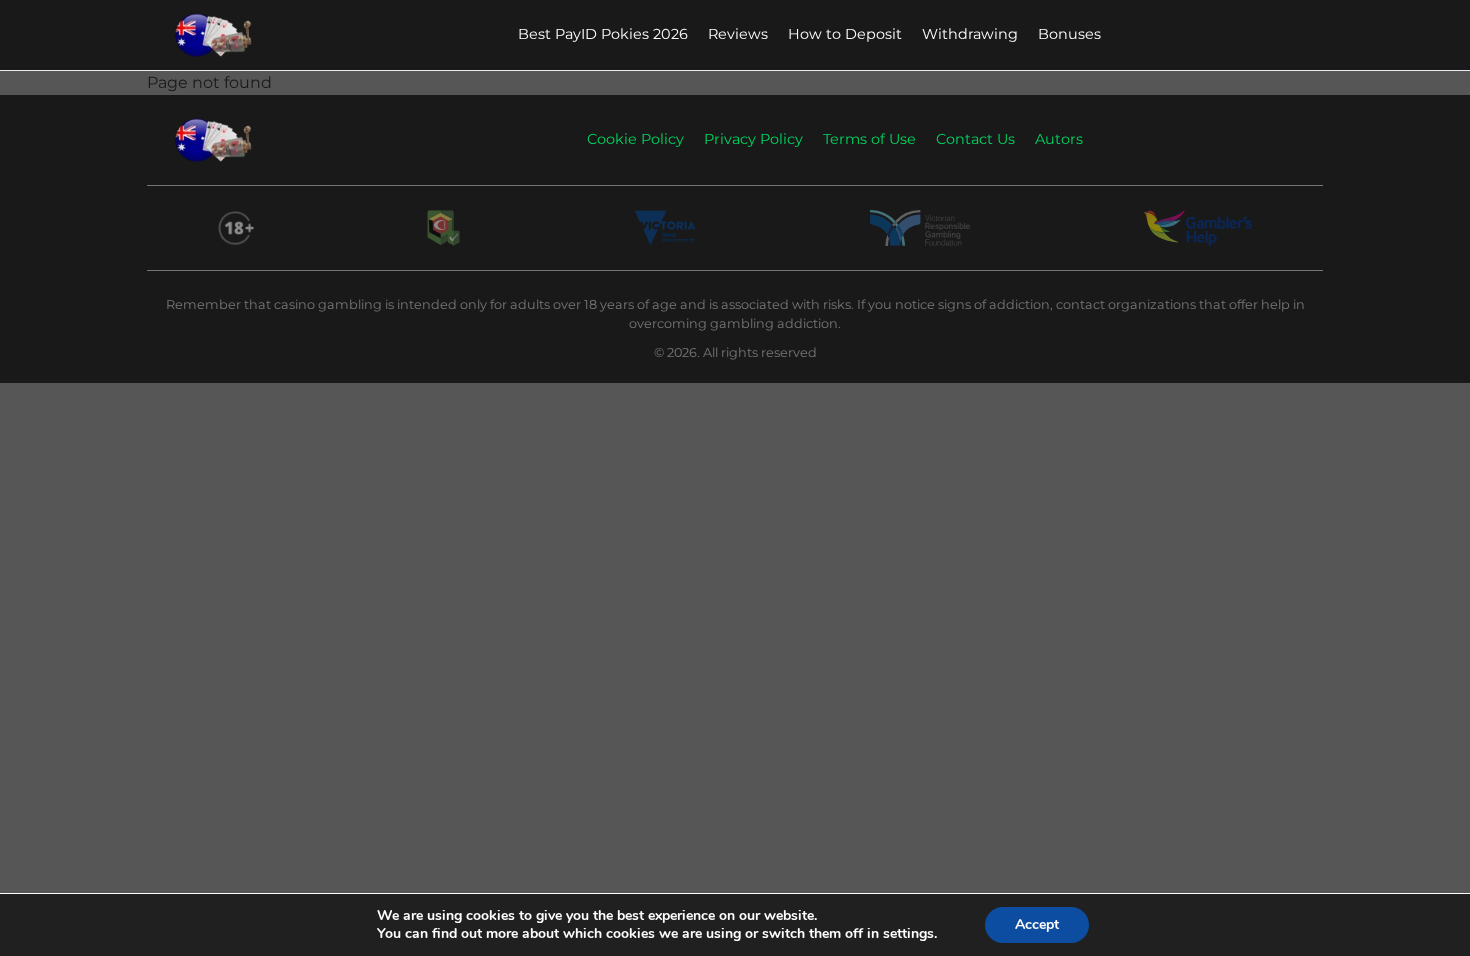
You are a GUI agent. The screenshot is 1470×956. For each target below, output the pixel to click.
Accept (1037, 924)
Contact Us (975, 139)
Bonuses (1069, 34)
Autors (1059, 139)
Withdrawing (970, 34)
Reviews (738, 34)
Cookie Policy (635, 139)
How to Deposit (845, 34)
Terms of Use (869, 139)
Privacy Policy (753, 139)
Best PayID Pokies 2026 (603, 34)
